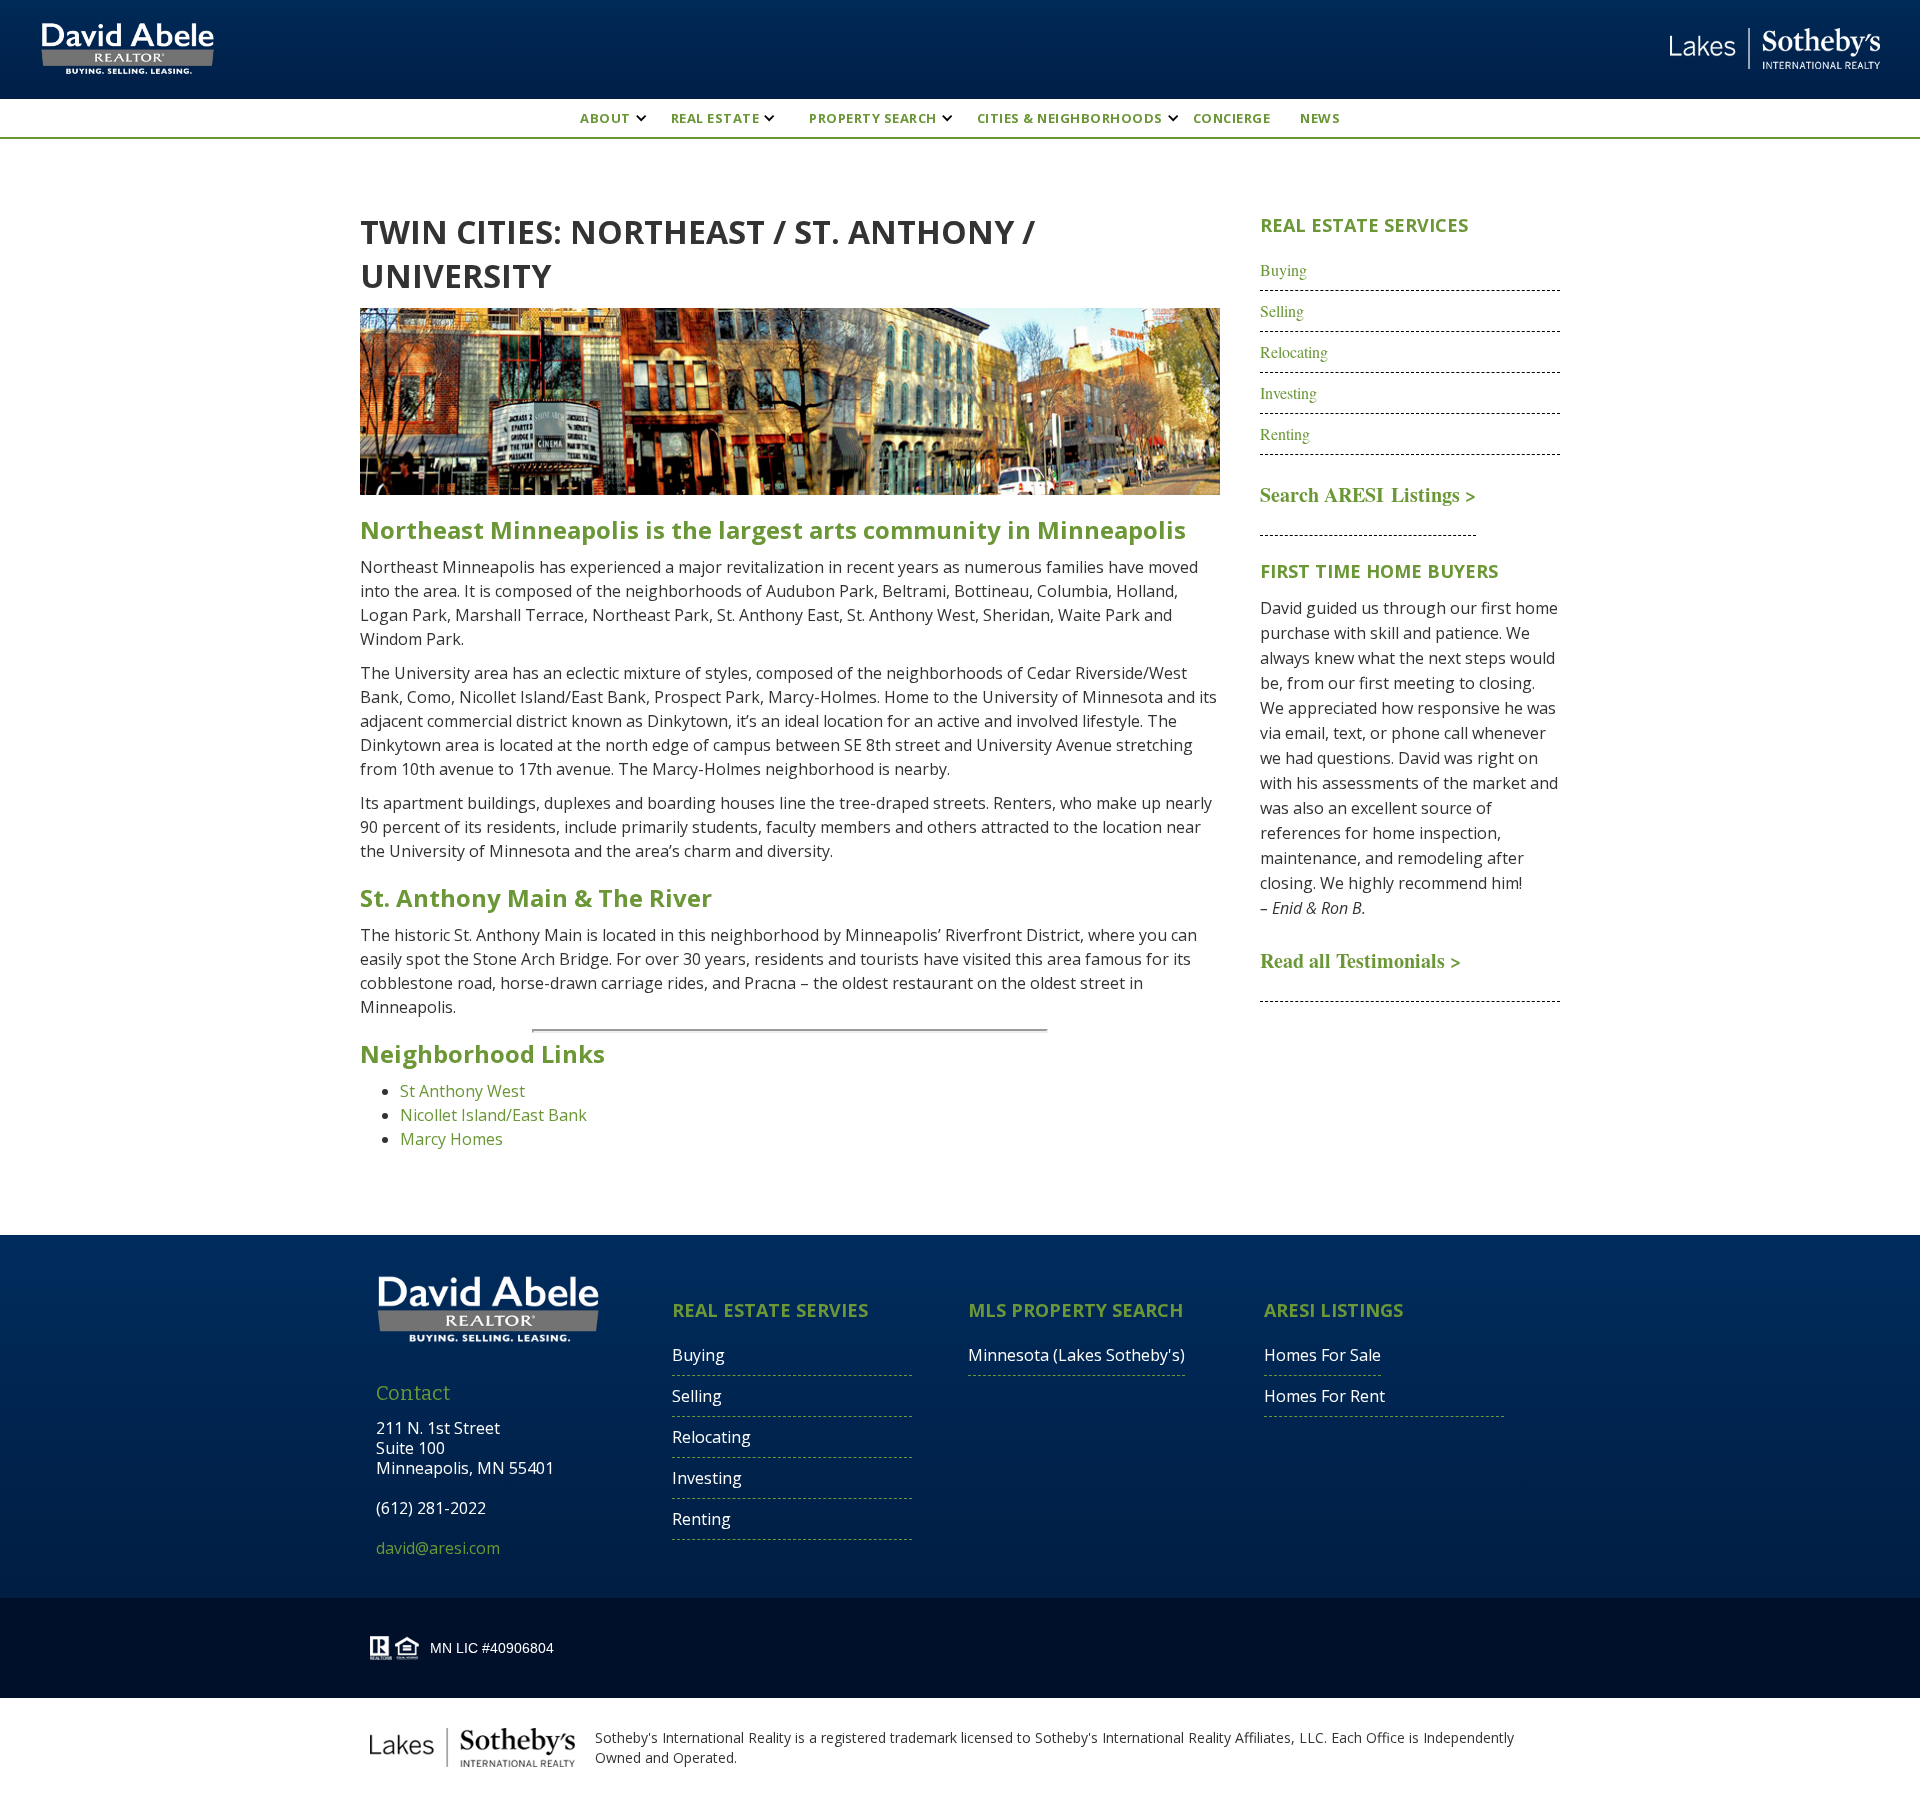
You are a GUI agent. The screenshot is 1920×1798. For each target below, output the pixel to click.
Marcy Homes (451, 1139)
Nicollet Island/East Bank (493, 1115)
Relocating (1294, 351)
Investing (1288, 392)
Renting (1285, 433)
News (1320, 118)
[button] (605, 118)
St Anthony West (462, 1091)
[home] (127, 48)
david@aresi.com (438, 1548)
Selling (1282, 310)
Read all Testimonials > (1360, 960)
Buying (1283, 269)
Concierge (1232, 118)
